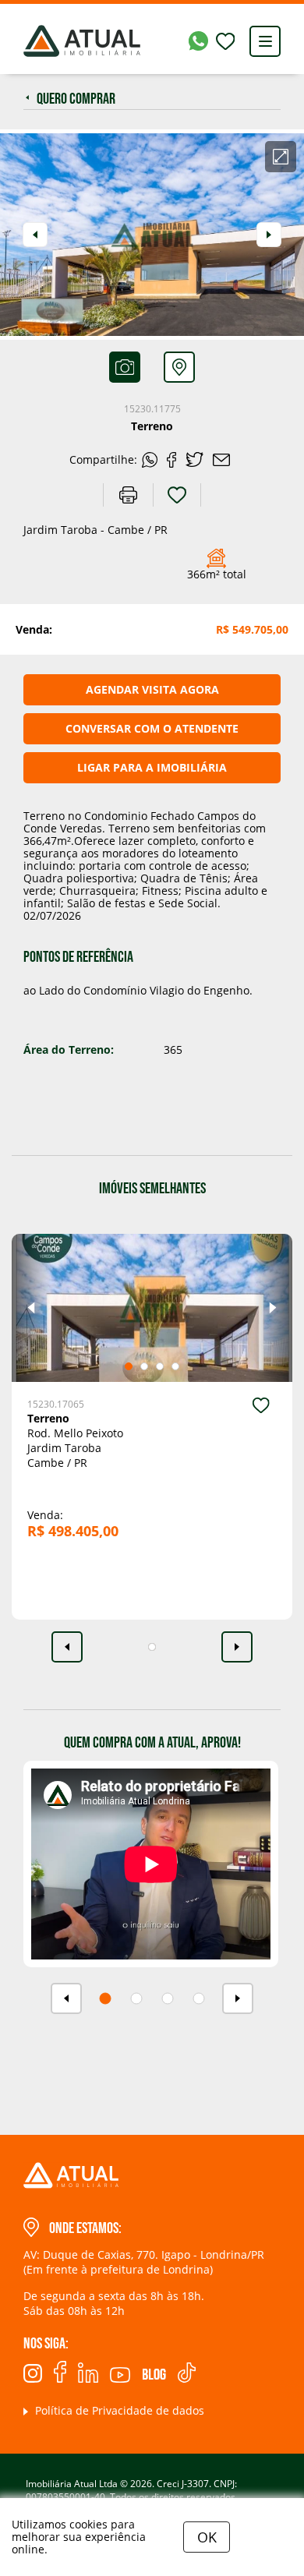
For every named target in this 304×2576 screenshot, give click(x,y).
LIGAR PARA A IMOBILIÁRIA (152, 767)
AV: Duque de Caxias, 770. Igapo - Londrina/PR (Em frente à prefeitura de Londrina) (144, 2262)
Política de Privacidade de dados (118, 2410)
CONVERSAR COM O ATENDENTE (152, 728)
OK (207, 2537)
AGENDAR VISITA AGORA (152, 689)
